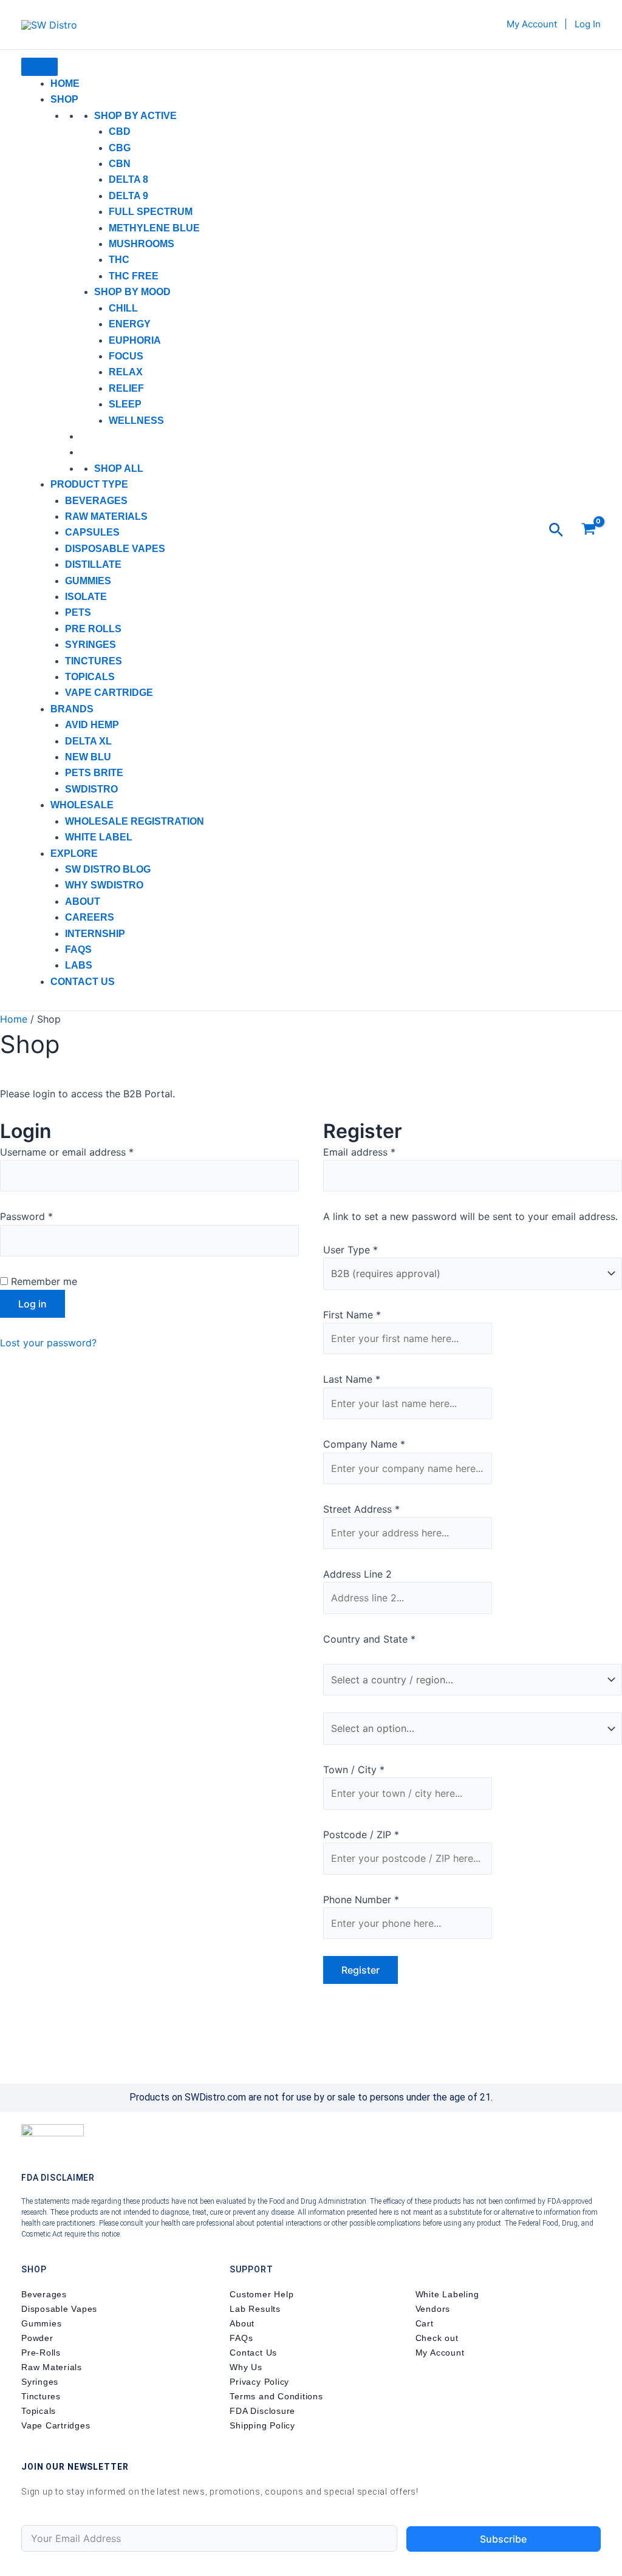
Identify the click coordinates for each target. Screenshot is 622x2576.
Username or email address (87, 1151)
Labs (79, 965)
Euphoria (135, 340)
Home (65, 83)
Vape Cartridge (109, 693)
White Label (99, 837)
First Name (352, 1315)
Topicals (90, 677)
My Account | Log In (554, 24)
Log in (32, 1304)
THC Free (134, 276)
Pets (78, 612)
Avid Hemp (92, 725)
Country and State (369, 1639)
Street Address (361, 1509)
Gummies (88, 581)
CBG (120, 148)
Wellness (136, 421)
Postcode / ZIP (361, 1835)
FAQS (78, 949)
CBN (120, 164)
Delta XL (88, 741)
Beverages (96, 501)
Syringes (91, 645)
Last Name (352, 1379)
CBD (120, 131)
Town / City (354, 1770)
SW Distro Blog (108, 869)
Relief (126, 388)
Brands (72, 709)
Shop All (119, 469)
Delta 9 (128, 196)
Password (46, 1215)
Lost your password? (48, 1343)
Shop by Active (135, 116)
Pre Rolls (93, 629)
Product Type (89, 484)
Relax (126, 372)
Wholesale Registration (135, 821)
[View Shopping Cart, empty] (588, 530)
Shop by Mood (132, 292)
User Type (350, 1250)
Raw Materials (106, 516)
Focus (126, 356)
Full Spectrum (151, 212)
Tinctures (94, 661)
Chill (123, 308)
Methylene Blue (154, 228)
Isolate (86, 597)
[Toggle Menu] (39, 67)
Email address (379, 1151)
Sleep (125, 404)
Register (361, 1970)
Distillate (93, 564)
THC (119, 260)
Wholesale (82, 805)
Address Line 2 (359, 1574)
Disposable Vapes (115, 549)
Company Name (364, 1444)
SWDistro (91, 789)
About (83, 901)
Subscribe (503, 2539)
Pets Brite (94, 773)
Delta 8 (128, 179)
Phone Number (361, 1900)
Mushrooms (142, 244)
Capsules (92, 532)
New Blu (88, 757)
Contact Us (83, 982)
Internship (95, 934)
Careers (90, 917)
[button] (556, 530)
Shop (64, 99)
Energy (130, 324)
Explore (74, 854)
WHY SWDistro (104, 885)
